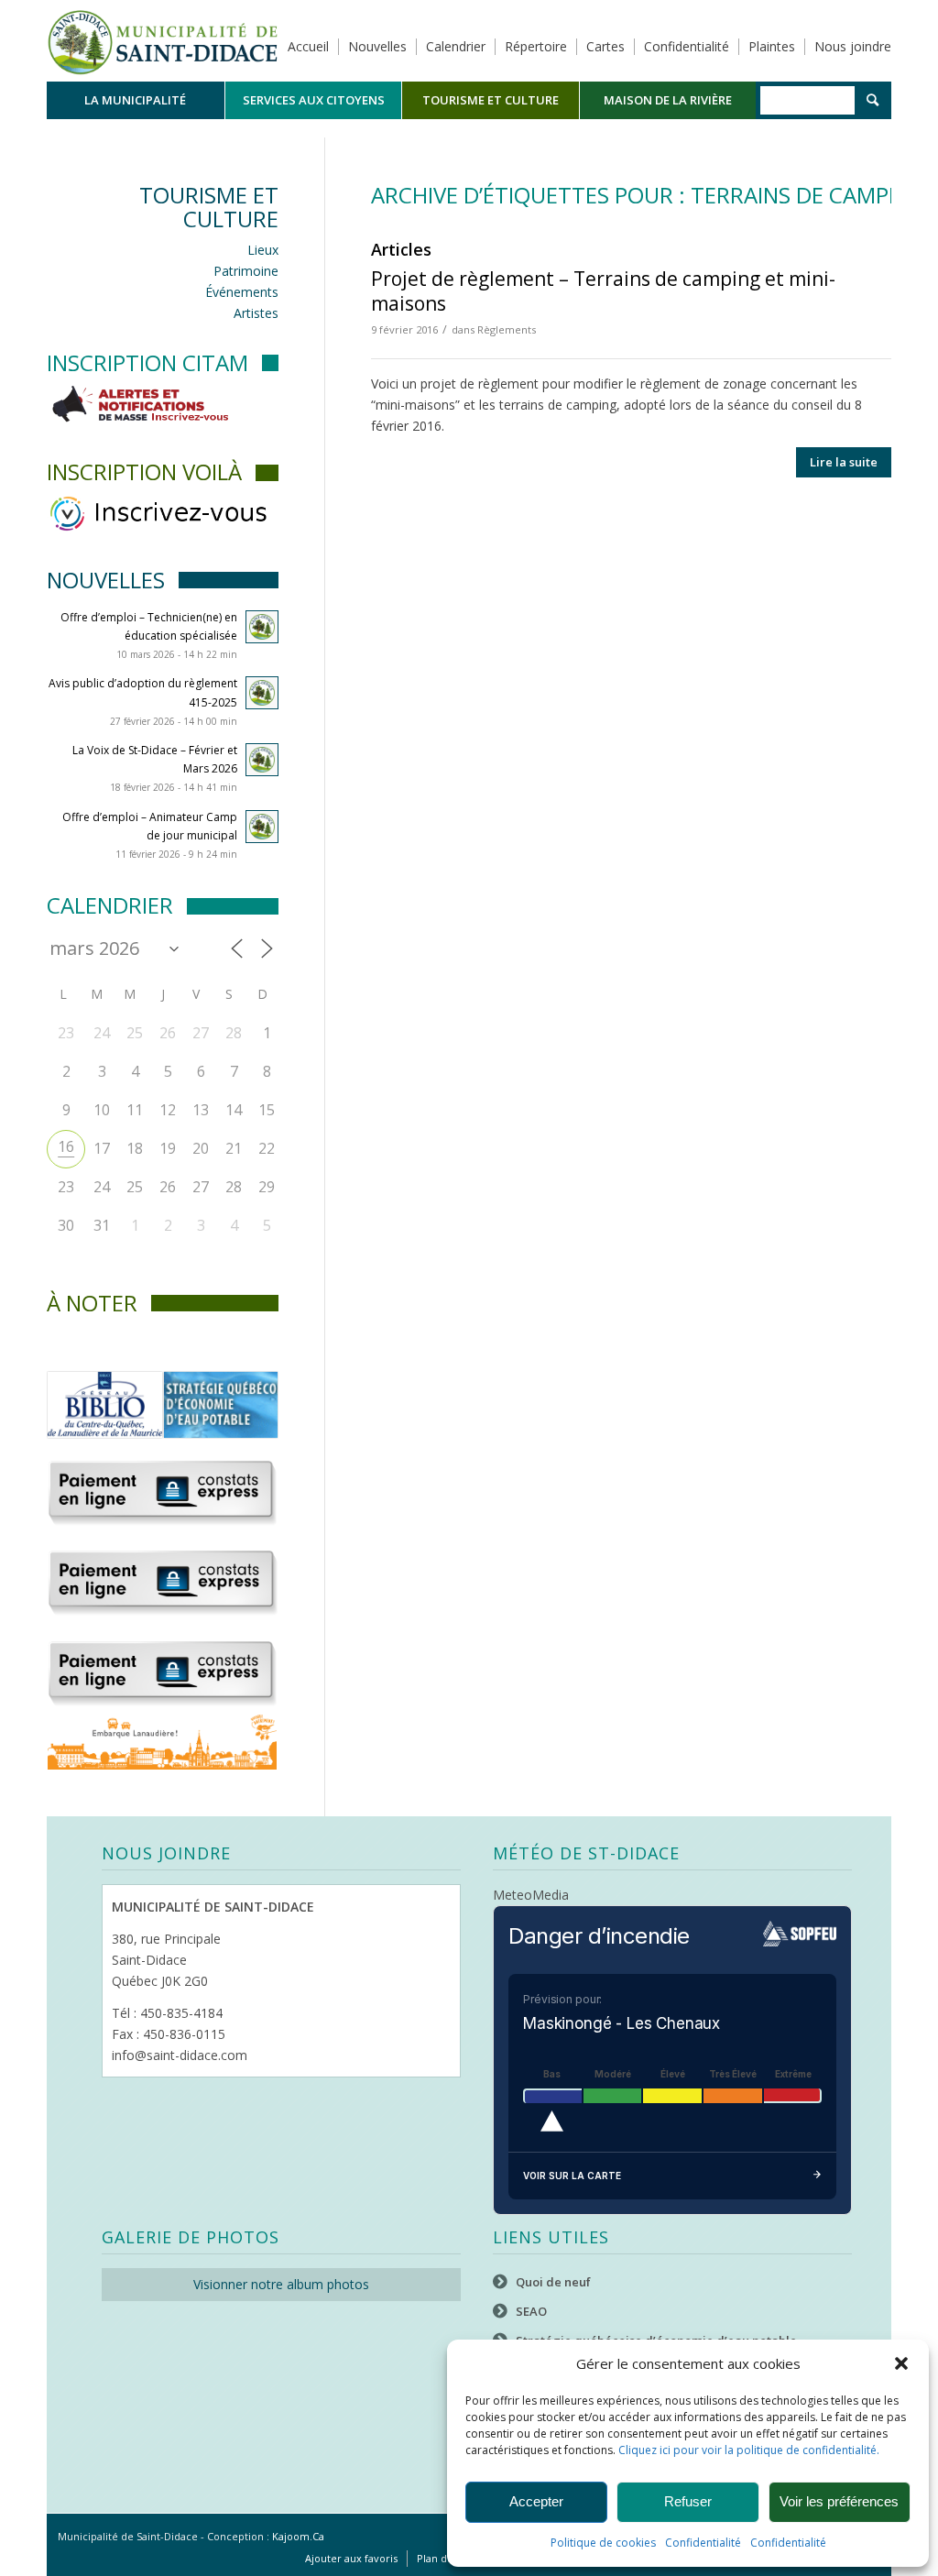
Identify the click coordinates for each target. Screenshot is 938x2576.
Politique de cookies (603, 2543)
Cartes (605, 46)
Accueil (308, 46)
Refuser (688, 2501)
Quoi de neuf (553, 2282)
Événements (242, 292)
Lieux (263, 250)
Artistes (256, 313)
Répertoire (536, 46)
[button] (901, 2363)
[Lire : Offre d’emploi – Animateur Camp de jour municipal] (262, 827)
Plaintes (772, 46)
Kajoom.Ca (298, 2536)
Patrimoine (246, 271)
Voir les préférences (839, 2501)
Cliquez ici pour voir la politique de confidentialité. (749, 2450)
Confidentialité (703, 2543)
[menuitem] (136, 100)
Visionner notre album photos (281, 2284)
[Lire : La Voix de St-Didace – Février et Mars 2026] (262, 760)
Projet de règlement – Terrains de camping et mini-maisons (603, 291)
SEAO (531, 2311)
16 (66, 1146)
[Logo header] (163, 40)
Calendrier (456, 46)
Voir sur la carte (572, 2176)
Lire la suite (844, 462)
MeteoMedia (531, 1895)
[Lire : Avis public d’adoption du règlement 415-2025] (262, 693)
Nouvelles (377, 46)
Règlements (507, 329)
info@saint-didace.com (180, 2055)
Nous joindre (853, 46)
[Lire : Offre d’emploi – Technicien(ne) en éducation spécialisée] (262, 627)
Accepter (536, 2501)
